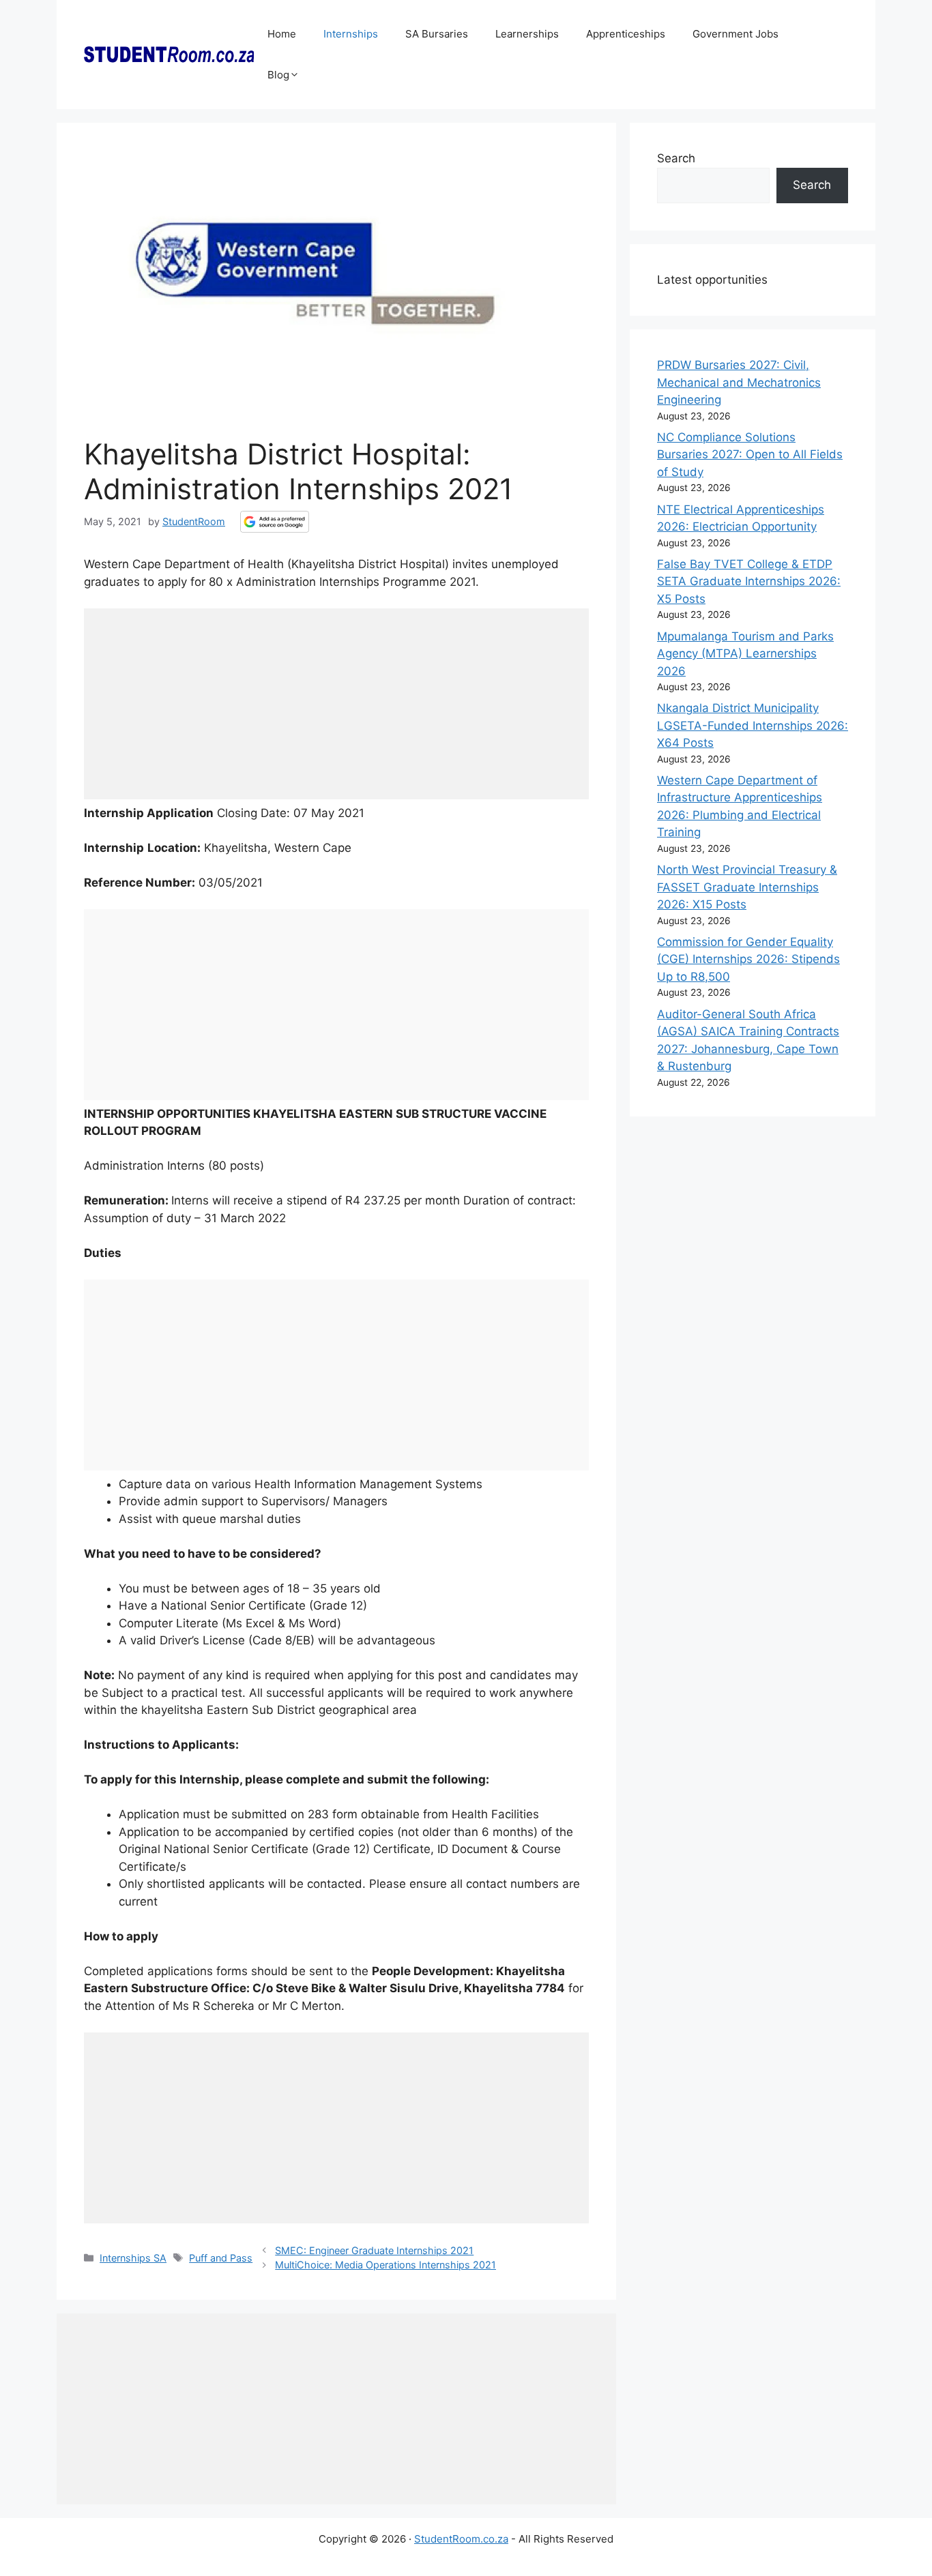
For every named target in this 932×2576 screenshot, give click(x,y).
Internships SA (133, 2258)
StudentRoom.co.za (461, 2539)
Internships (351, 34)
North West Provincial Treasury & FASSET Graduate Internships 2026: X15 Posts (747, 887)
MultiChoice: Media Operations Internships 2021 (385, 2265)
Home (282, 34)
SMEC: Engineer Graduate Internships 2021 (374, 2250)
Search (676, 158)
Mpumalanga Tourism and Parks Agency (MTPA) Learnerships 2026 (745, 654)
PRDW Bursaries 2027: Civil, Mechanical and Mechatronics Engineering (739, 382)
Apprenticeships (626, 34)
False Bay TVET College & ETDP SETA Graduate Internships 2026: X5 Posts (749, 581)
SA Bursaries (437, 34)
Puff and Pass (221, 2258)
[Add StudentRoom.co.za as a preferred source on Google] (275, 522)
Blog (278, 75)
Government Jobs (736, 34)
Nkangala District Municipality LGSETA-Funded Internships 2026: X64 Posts (753, 725)
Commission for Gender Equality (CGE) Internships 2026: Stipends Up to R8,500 (748, 959)
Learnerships (527, 34)
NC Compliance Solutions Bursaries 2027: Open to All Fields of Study (750, 455)
